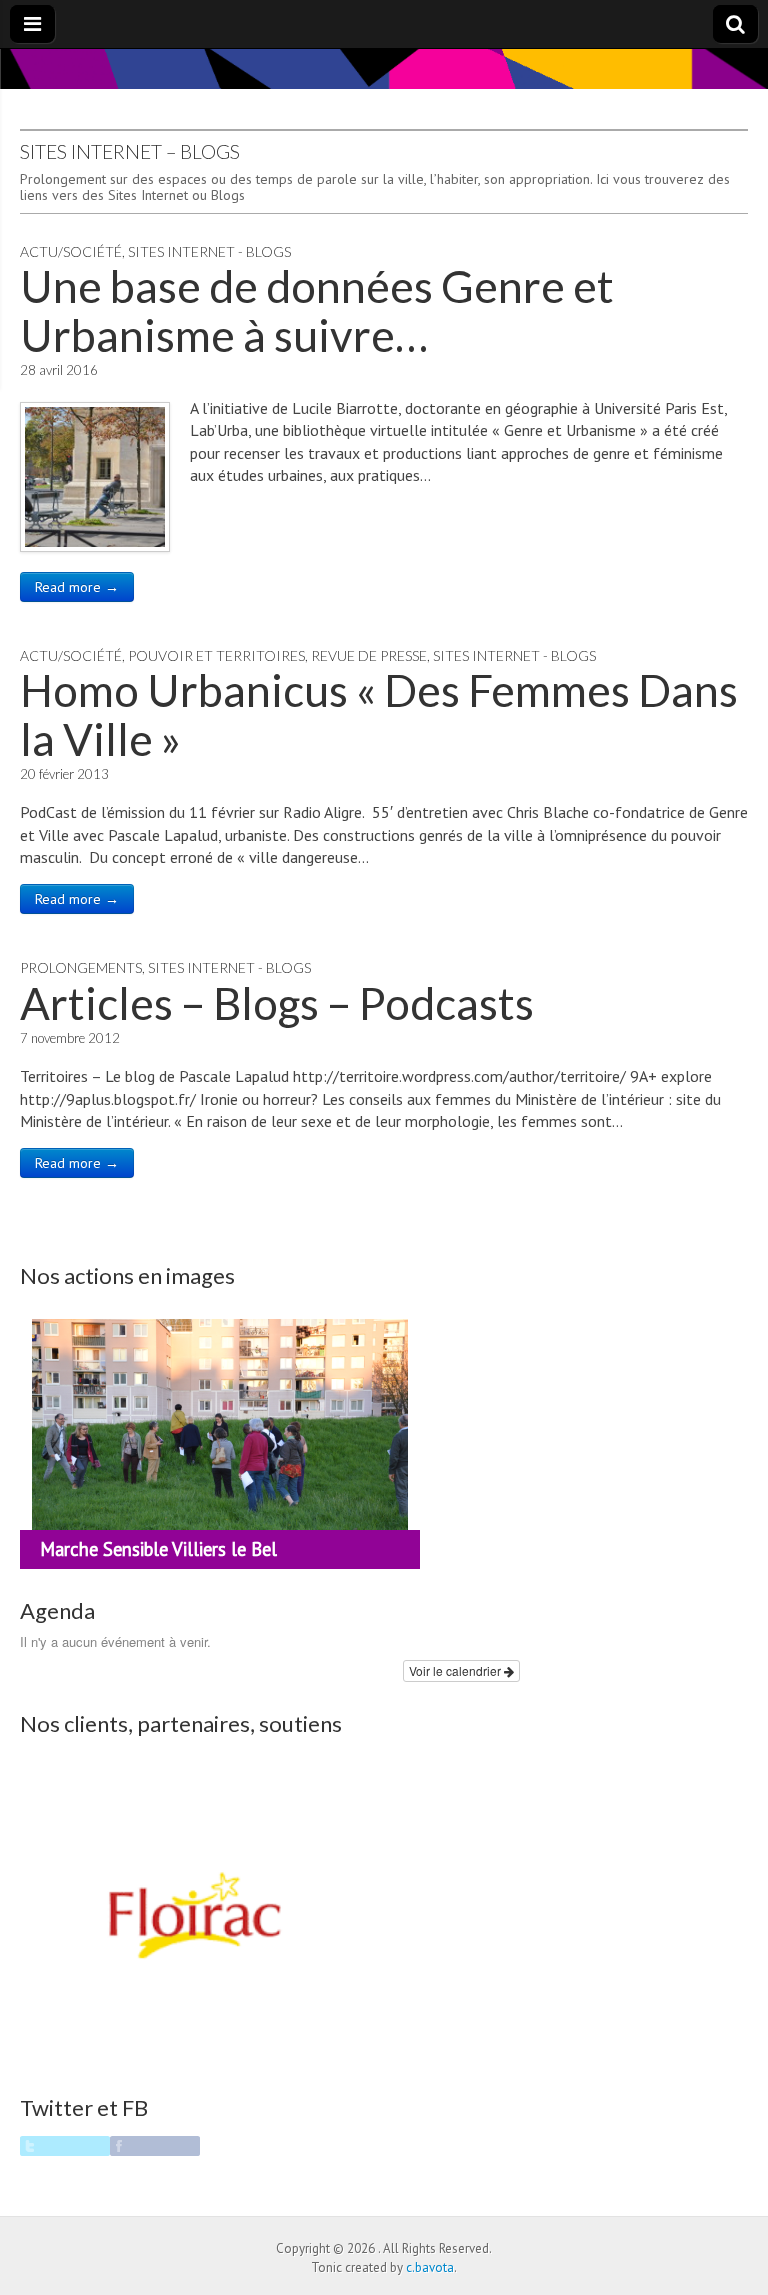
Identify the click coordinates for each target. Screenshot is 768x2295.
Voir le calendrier (456, 1670)
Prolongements (81, 967)
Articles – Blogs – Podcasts (277, 1003)
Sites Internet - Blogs (209, 251)
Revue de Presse (369, 655)
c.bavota (430, 2267)
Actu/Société (71, 251)
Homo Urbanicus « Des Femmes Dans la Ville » (379, 714)
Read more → (77, 587)
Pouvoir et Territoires (216, 655)
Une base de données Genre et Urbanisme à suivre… (317, 310)
